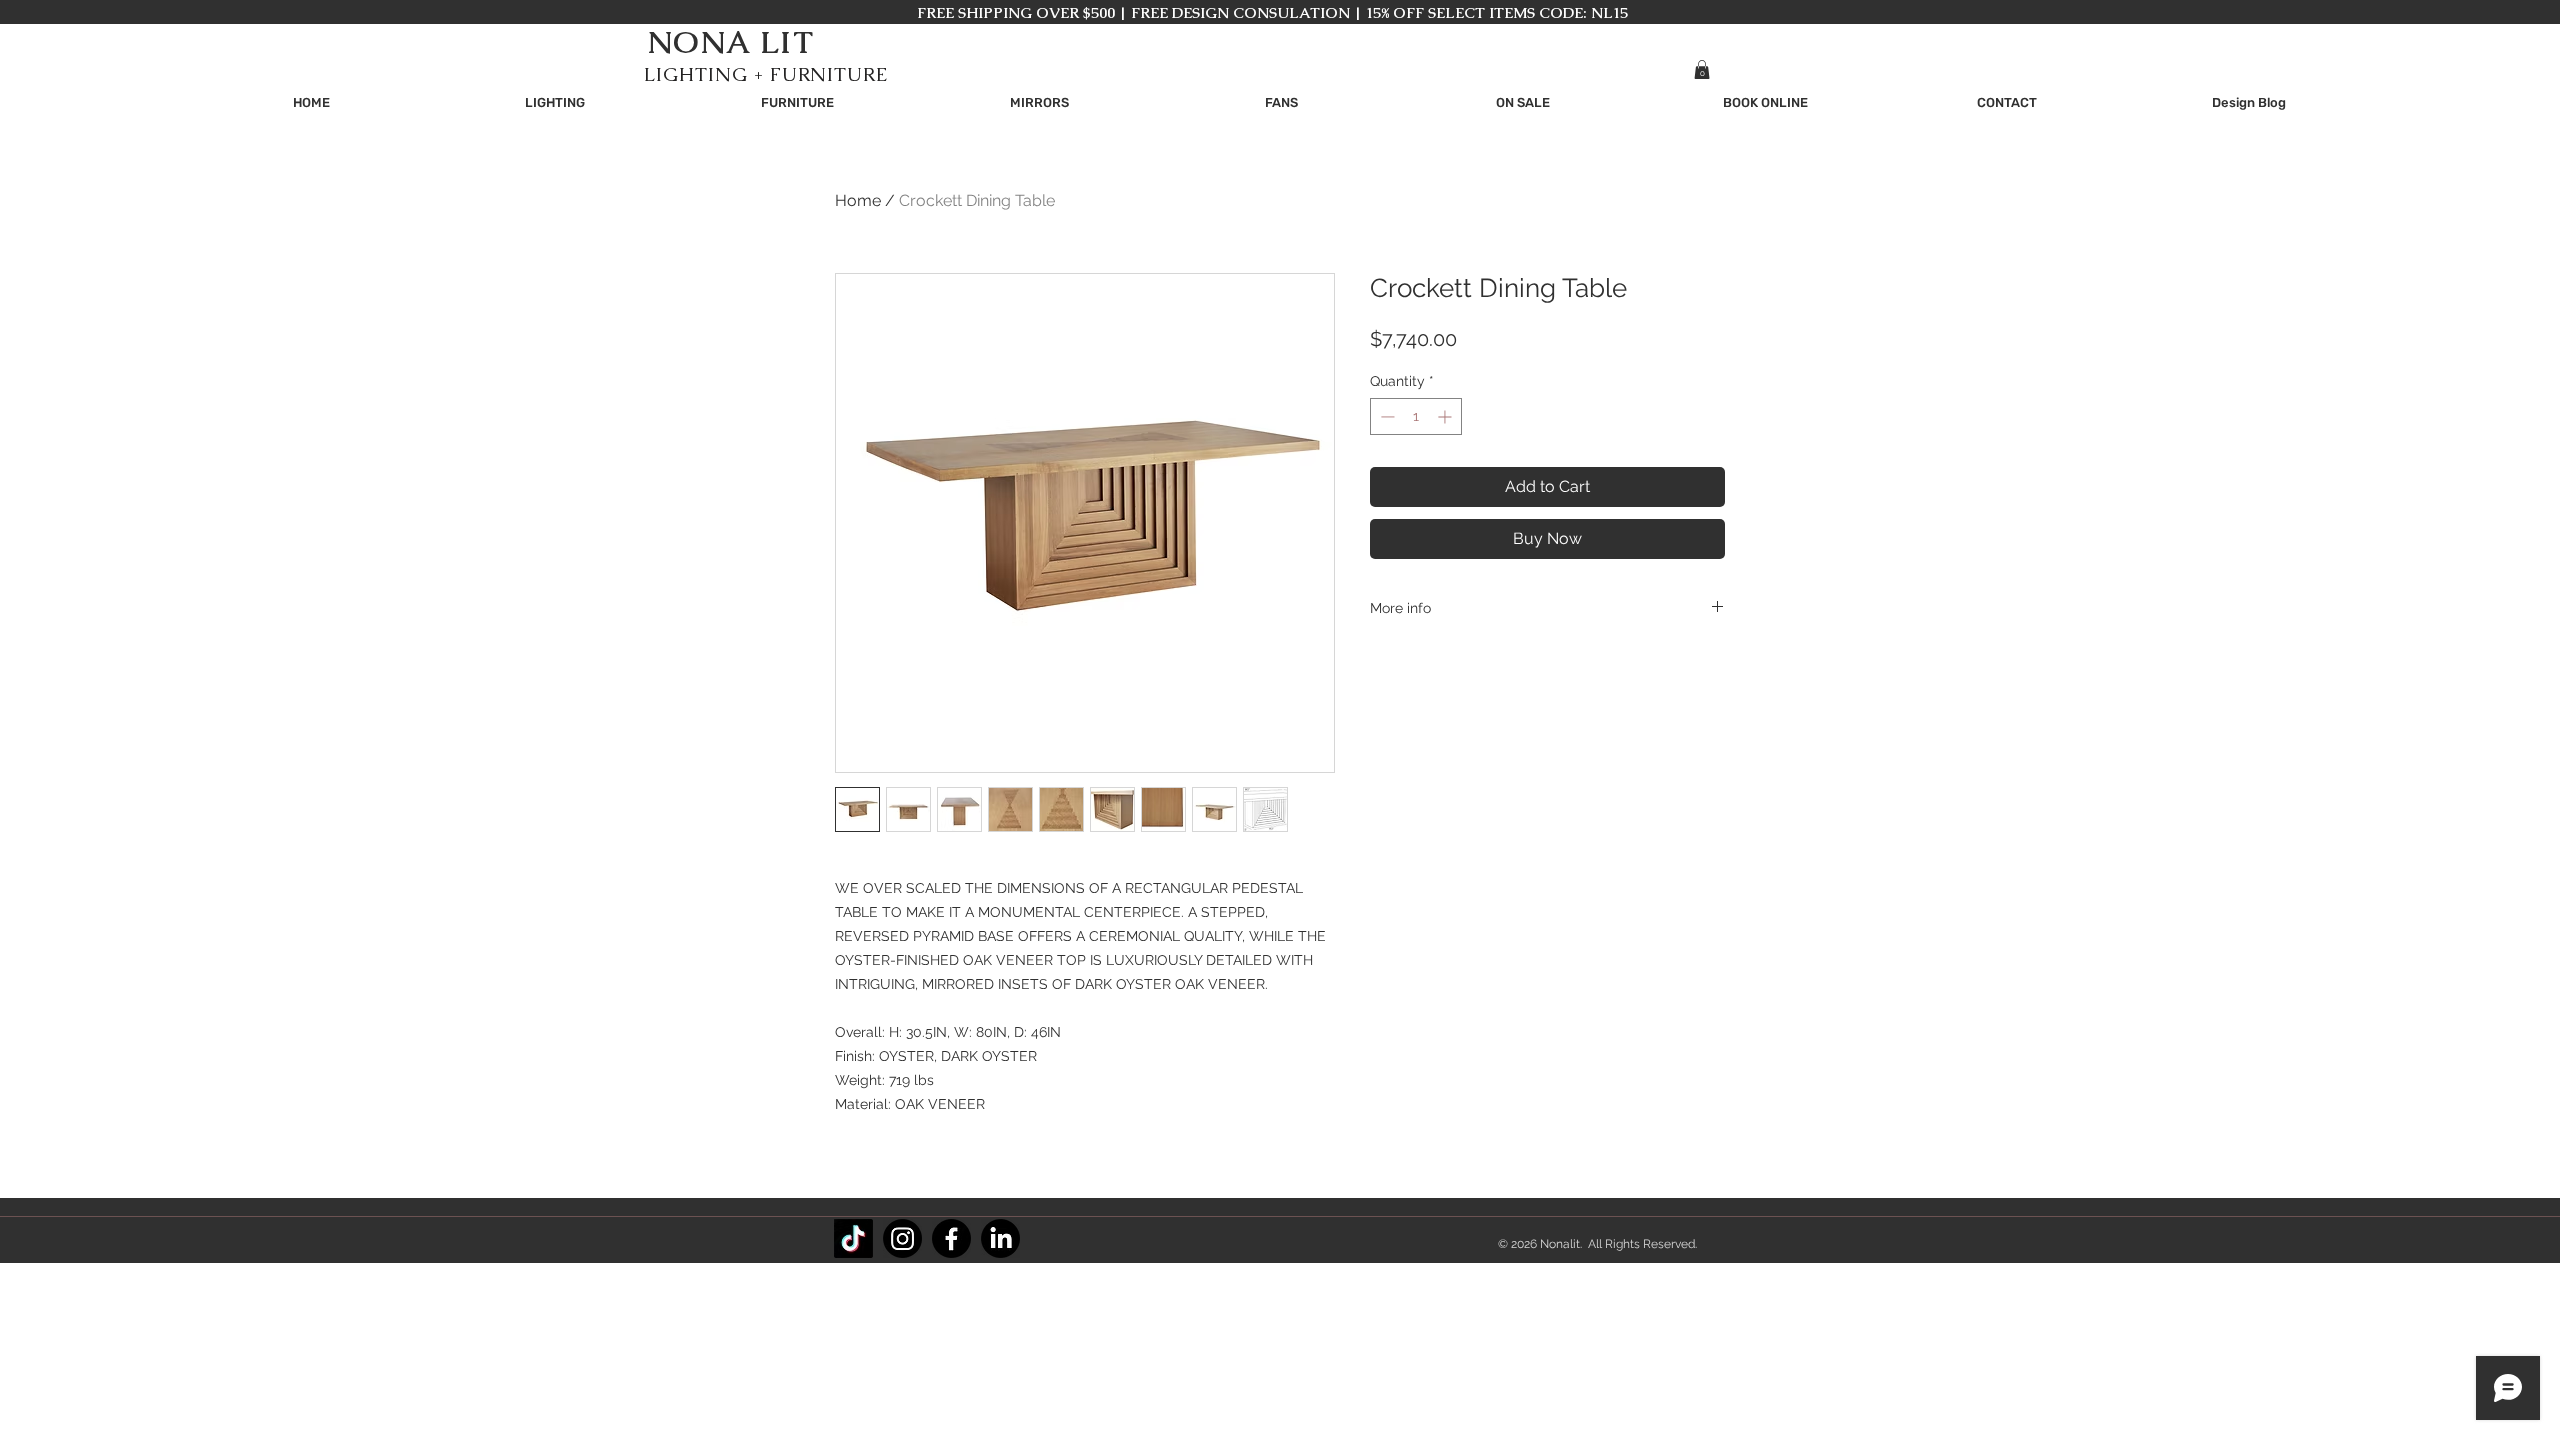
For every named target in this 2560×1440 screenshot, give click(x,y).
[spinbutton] (1416, 416)
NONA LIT (730, 42)
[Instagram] (902, 1238)
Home (858, 200)
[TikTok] (853, 1238)
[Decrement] (1385, 416)
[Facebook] (951, 1238)
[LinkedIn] (1000, 1238)
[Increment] (1446, 416)
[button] (1702, 69)
